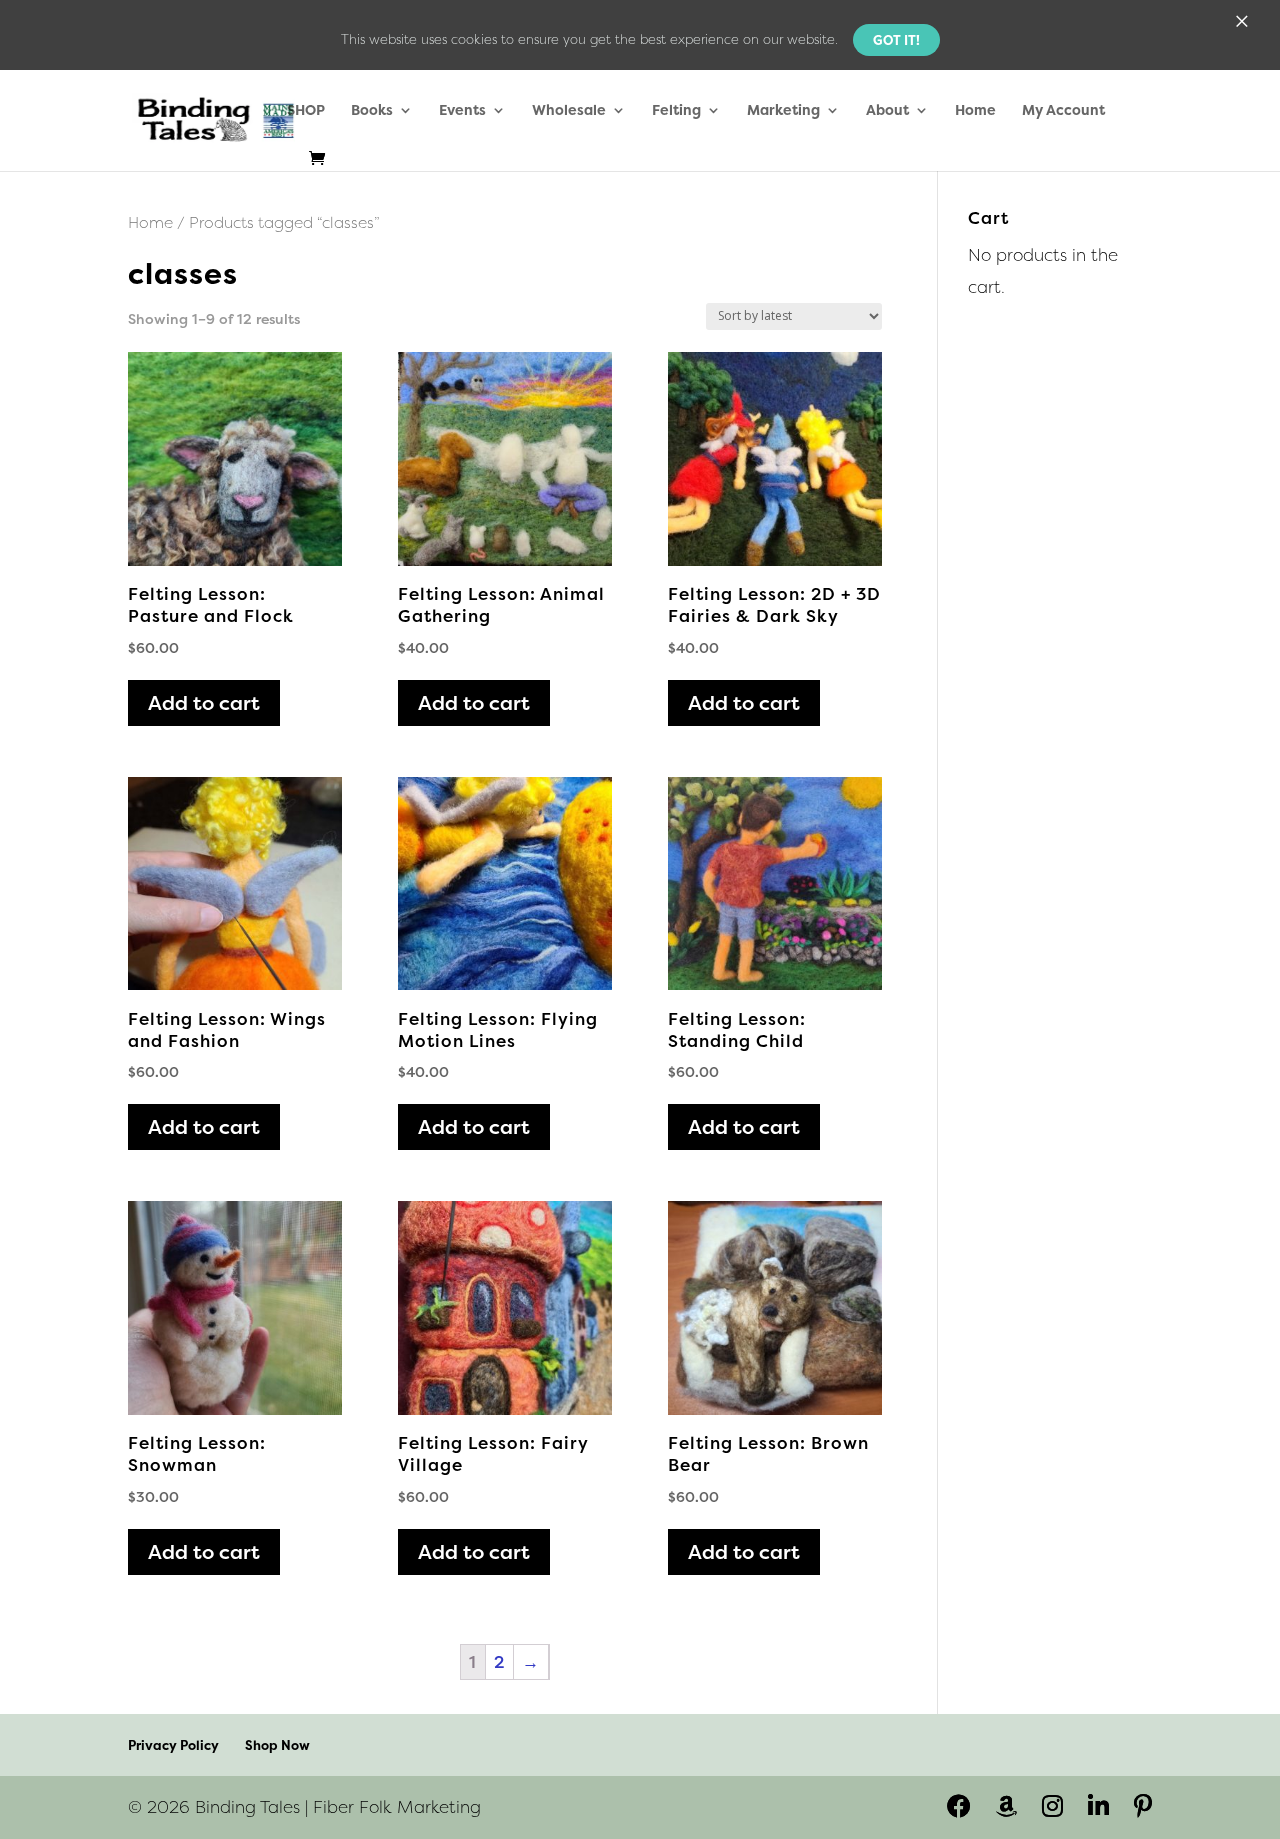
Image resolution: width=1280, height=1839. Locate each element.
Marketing (783, 111)
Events (462, 111)
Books (372, 111)
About (887, 111)
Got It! (896, 40)
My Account (1063, 111)
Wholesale (569, 111)
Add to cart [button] (204, 702)
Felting (676, 111)
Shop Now (277, 1745)
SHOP (306, 111)
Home (975, 111)
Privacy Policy (173, 1745)
